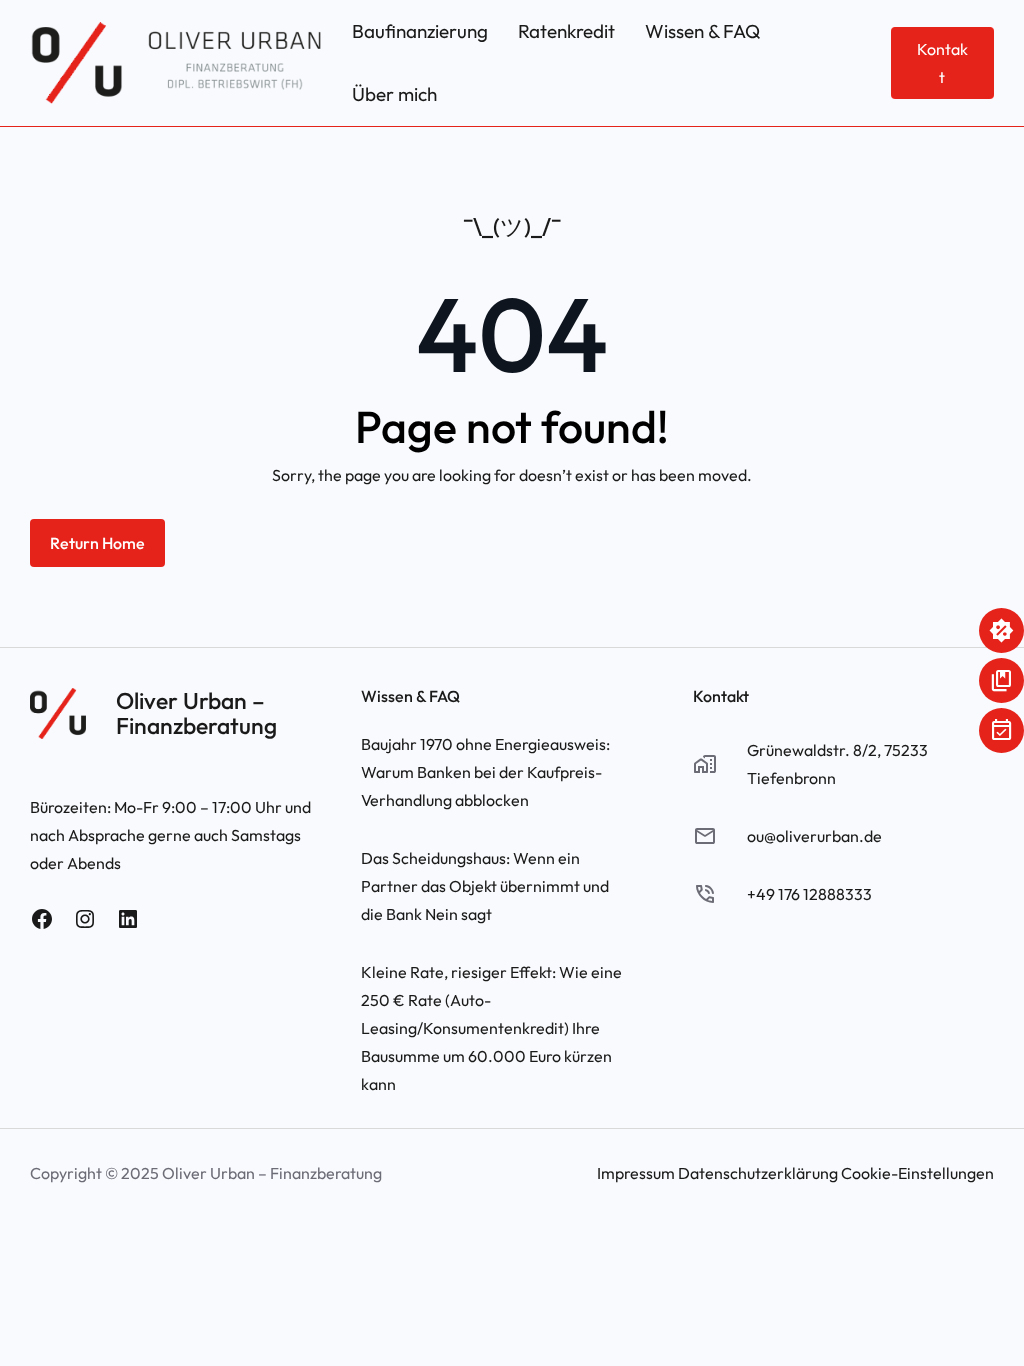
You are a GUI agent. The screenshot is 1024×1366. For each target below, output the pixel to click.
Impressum (636, 1173)
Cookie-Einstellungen (917, 1173)
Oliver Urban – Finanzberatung (196, 713)
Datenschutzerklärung (758, 1173)
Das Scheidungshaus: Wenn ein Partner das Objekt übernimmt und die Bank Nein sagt (485, 886)
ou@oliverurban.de (814, 836)
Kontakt (942, 63)
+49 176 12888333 (809, 894)
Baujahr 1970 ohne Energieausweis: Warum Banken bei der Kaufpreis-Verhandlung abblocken (485, 772)
